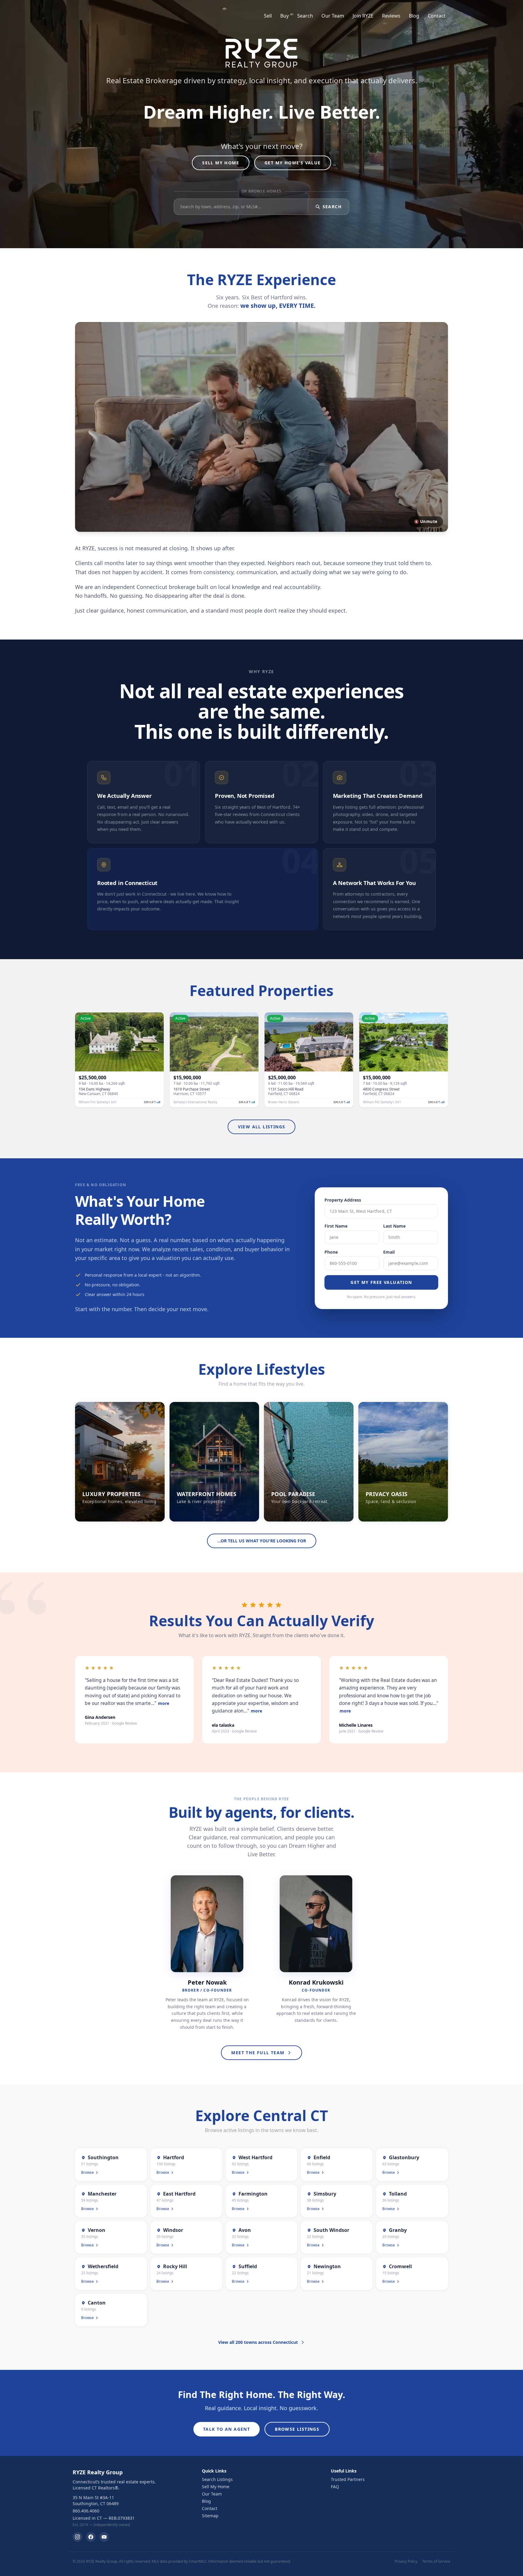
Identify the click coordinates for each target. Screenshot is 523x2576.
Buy (285, 16)
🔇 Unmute (426, 521)
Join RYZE (363, 16)
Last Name (394, 1226)
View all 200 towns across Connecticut (258, 2342)
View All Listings (262, 1127)
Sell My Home (221, 163)
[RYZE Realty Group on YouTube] (104, 2537)
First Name (336, 1226)
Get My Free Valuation (381, 1282)
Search (305, 16)
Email (389, 1252)
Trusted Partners (348, 2479)
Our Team (333, 16)
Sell (268, 16)
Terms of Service (436, 2561)
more (164, 1703)
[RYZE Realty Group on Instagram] (77, 2537)
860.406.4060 (86, 2511)
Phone (331, 1252)
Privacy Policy (406, 2561)
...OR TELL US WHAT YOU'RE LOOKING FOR (262, 1541)
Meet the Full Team (258, 2053)
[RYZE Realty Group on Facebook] (91, 2537)
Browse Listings (297, 2429)
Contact (437, 16)
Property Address (343, 1200)
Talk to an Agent (227, 2429)
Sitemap (210, 2516)
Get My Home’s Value (293, 163)
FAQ (335, 2487)
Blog (414, 16)
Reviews (391, 16)
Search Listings (217, 2479)
